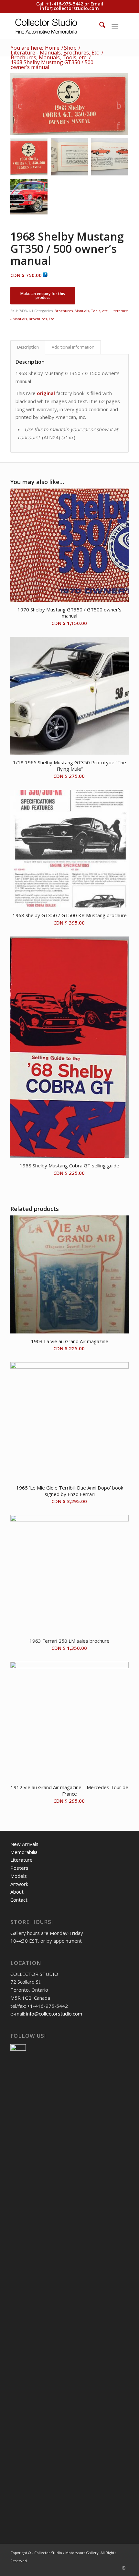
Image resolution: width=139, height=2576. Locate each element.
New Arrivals (24, 1844)
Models (19, 1876)
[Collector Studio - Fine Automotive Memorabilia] (58, 26)
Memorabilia (24, 1852)
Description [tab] (28, 347)
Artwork (19, 1884)
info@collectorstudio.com (69, 8)
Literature (21, 1860)
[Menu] (115, 26)
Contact (19, 1900)
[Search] (99, 26)
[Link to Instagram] (124, 2568)
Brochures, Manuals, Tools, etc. (82, 311)
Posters (19, 1868)
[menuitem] (99, 26)
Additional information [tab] (73, 347)
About (17, 1892)
